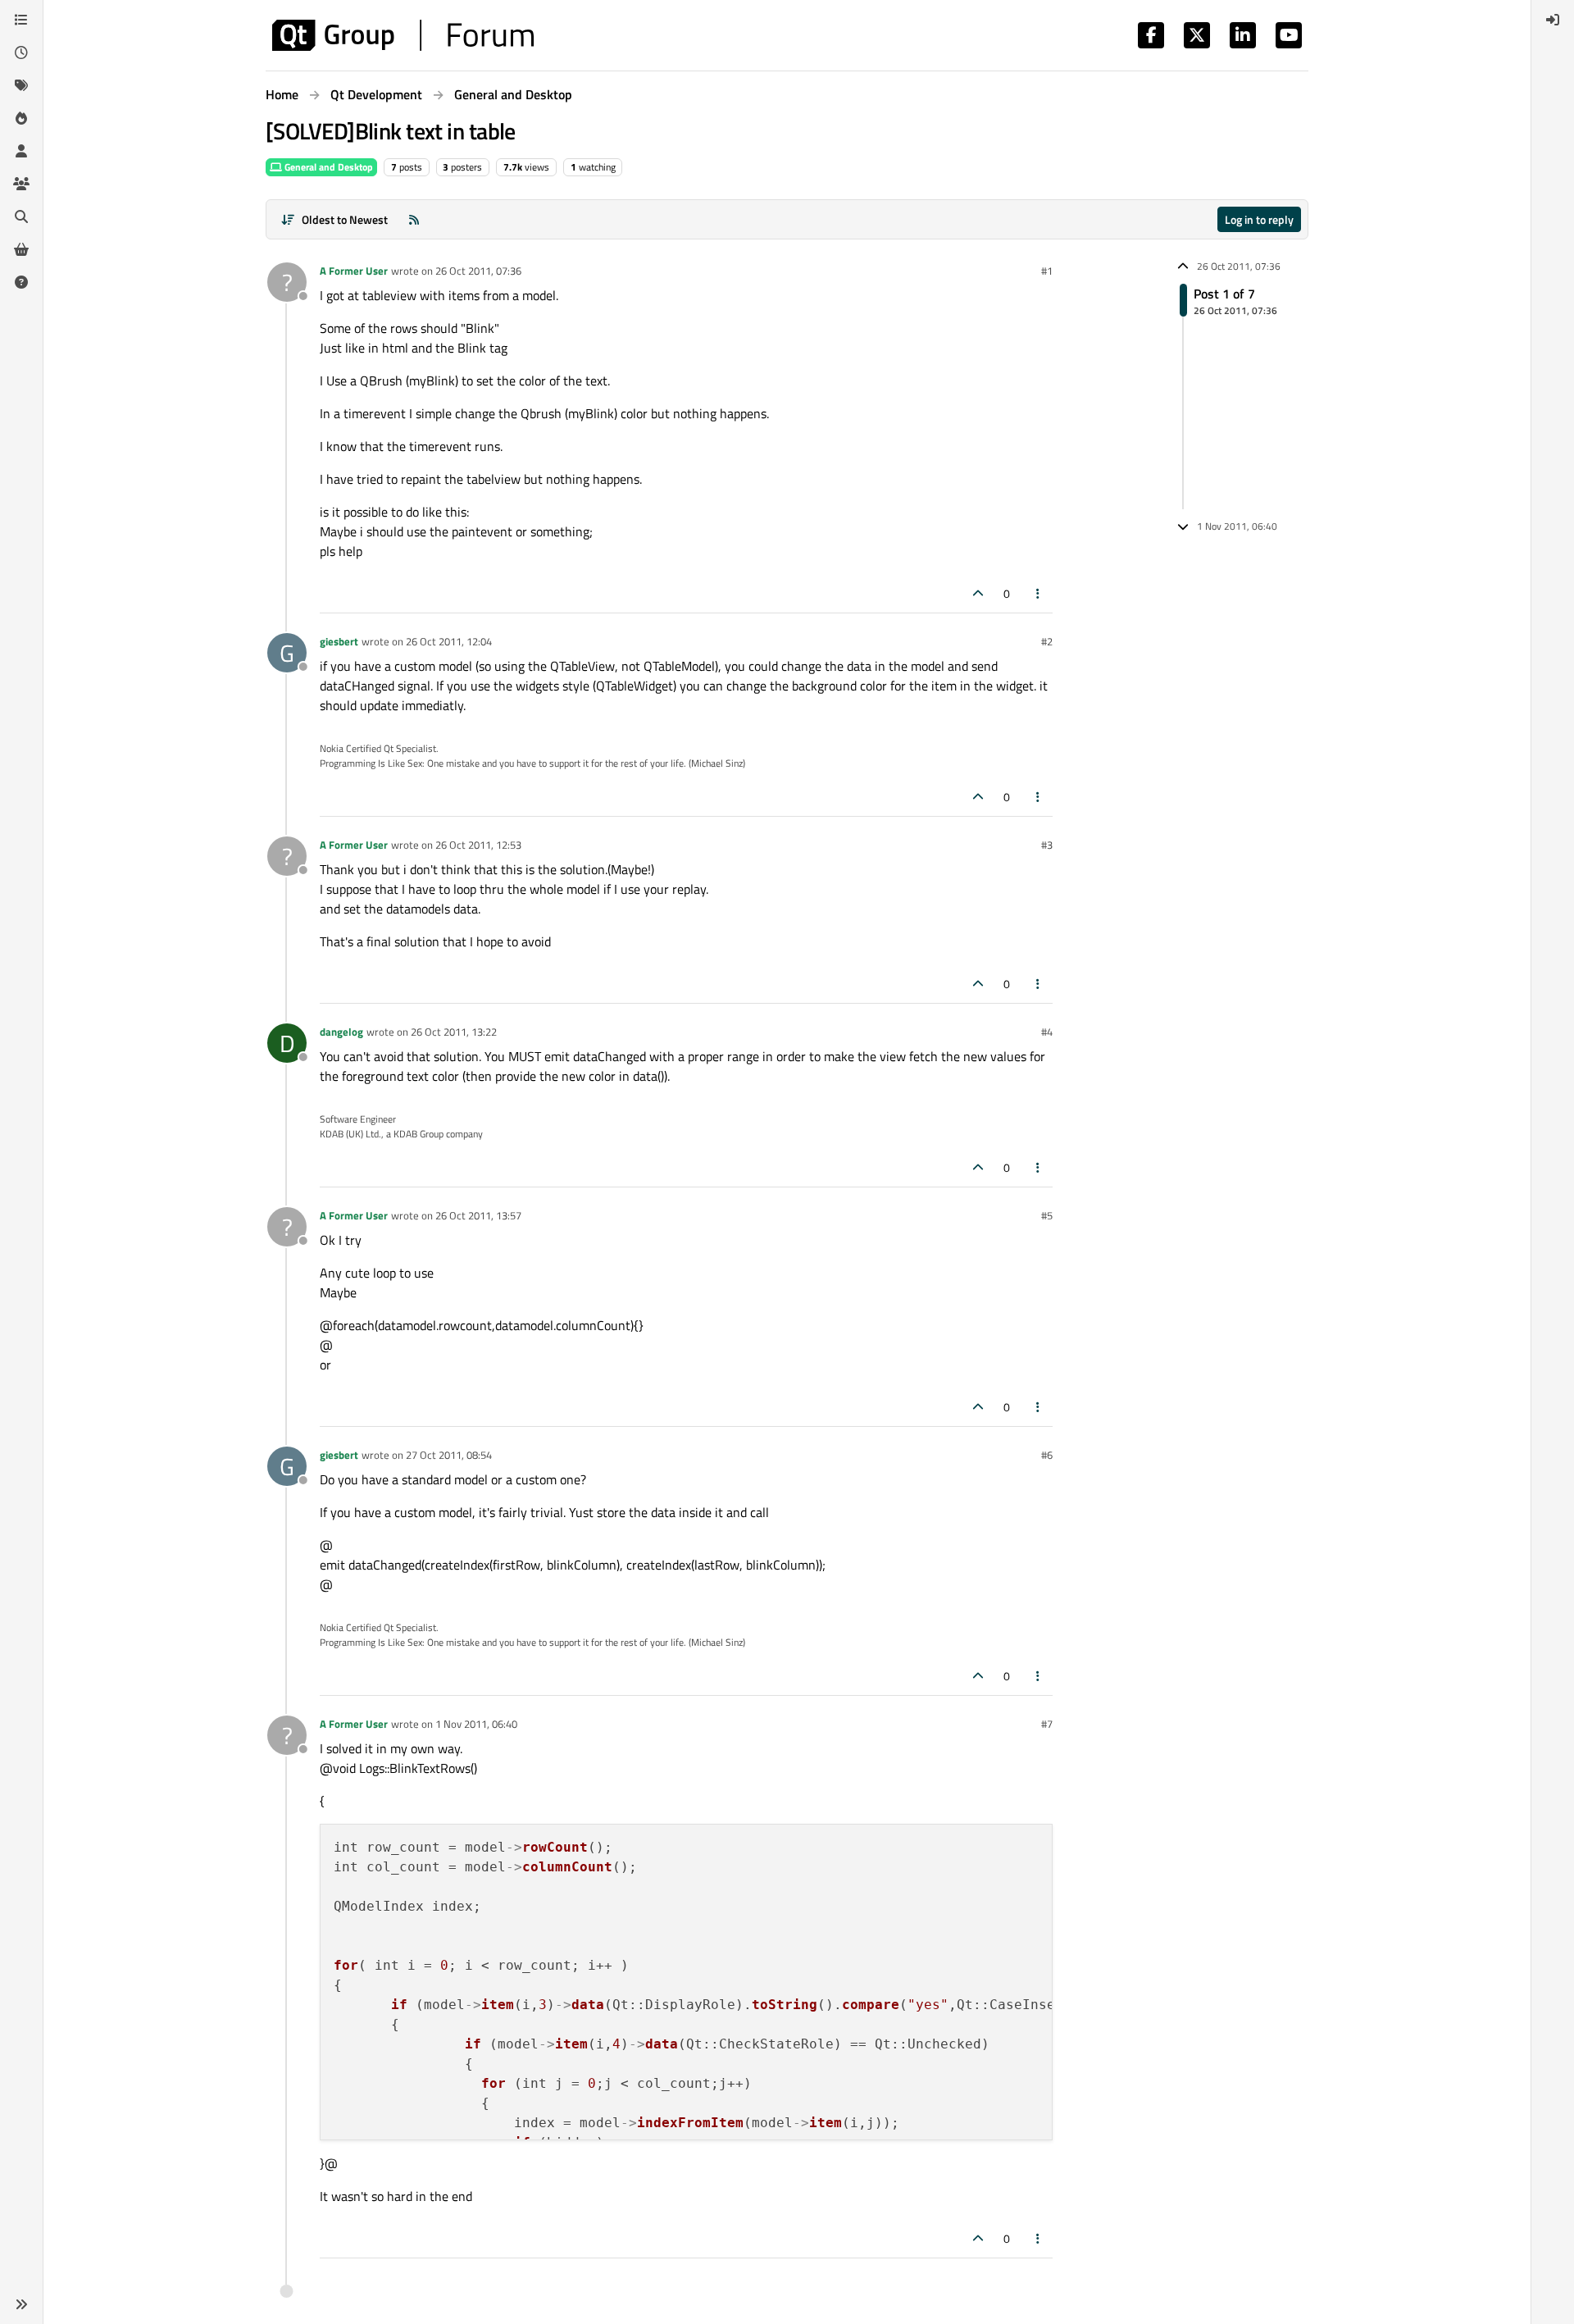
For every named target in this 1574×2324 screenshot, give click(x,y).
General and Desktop (328, 167)
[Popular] (21, 118)
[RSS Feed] (414, 219)
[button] (21, 2304)
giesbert (339, 641)
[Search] (21, 216)
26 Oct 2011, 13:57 (478, 1215)
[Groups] (21, 184)
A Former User (354, 271)
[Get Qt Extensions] (21, 249)
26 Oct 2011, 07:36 (478, 271)
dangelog (341, 1032)
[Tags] (21, 85)
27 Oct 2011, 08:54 (449, 1455)
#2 (1047, 641)
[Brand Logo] (403, 35)
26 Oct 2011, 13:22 (454, 1032)
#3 (1047, 845)
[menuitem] (1553, 20)
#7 (1047, 1724)
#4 (1047, 1032)
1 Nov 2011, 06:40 (476, 1724)
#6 (1047, 1455)
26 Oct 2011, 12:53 (478, 845)
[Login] (1553, 20)
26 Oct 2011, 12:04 (449, 641)
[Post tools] (1039, 593)
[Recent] (21, 52)
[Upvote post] (978, 593)
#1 (1047, 271)
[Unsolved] (21, 282)
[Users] (21, 151)
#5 (1047, 1215)
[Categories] (21, 20)
